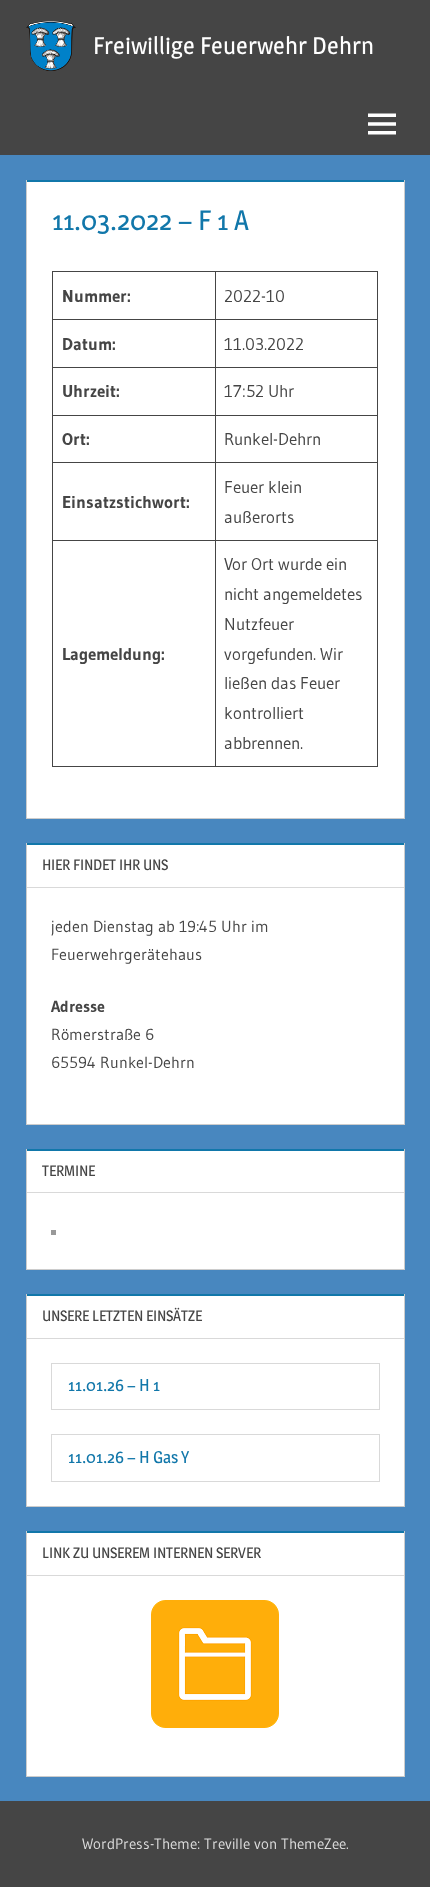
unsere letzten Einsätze (122, 1315)
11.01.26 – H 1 (114, 1385)
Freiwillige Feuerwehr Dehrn (233, 45)
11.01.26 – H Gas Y (128, 1457)
